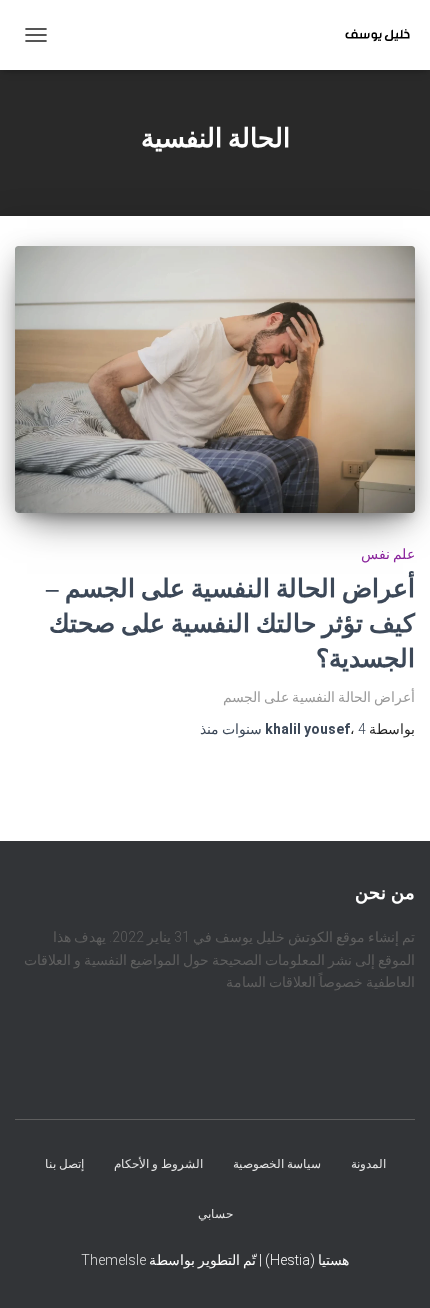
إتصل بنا (64, 1165)
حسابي (215, 1214)
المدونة (368, 1165)
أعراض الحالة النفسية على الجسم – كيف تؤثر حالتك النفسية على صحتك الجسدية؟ (230, 623)
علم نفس (388, 554)
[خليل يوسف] (370, 35)
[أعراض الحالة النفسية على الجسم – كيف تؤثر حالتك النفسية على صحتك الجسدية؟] (215, 379)
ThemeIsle (113, 1260)
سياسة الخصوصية (277, 1165)
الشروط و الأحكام (158, 1165)
